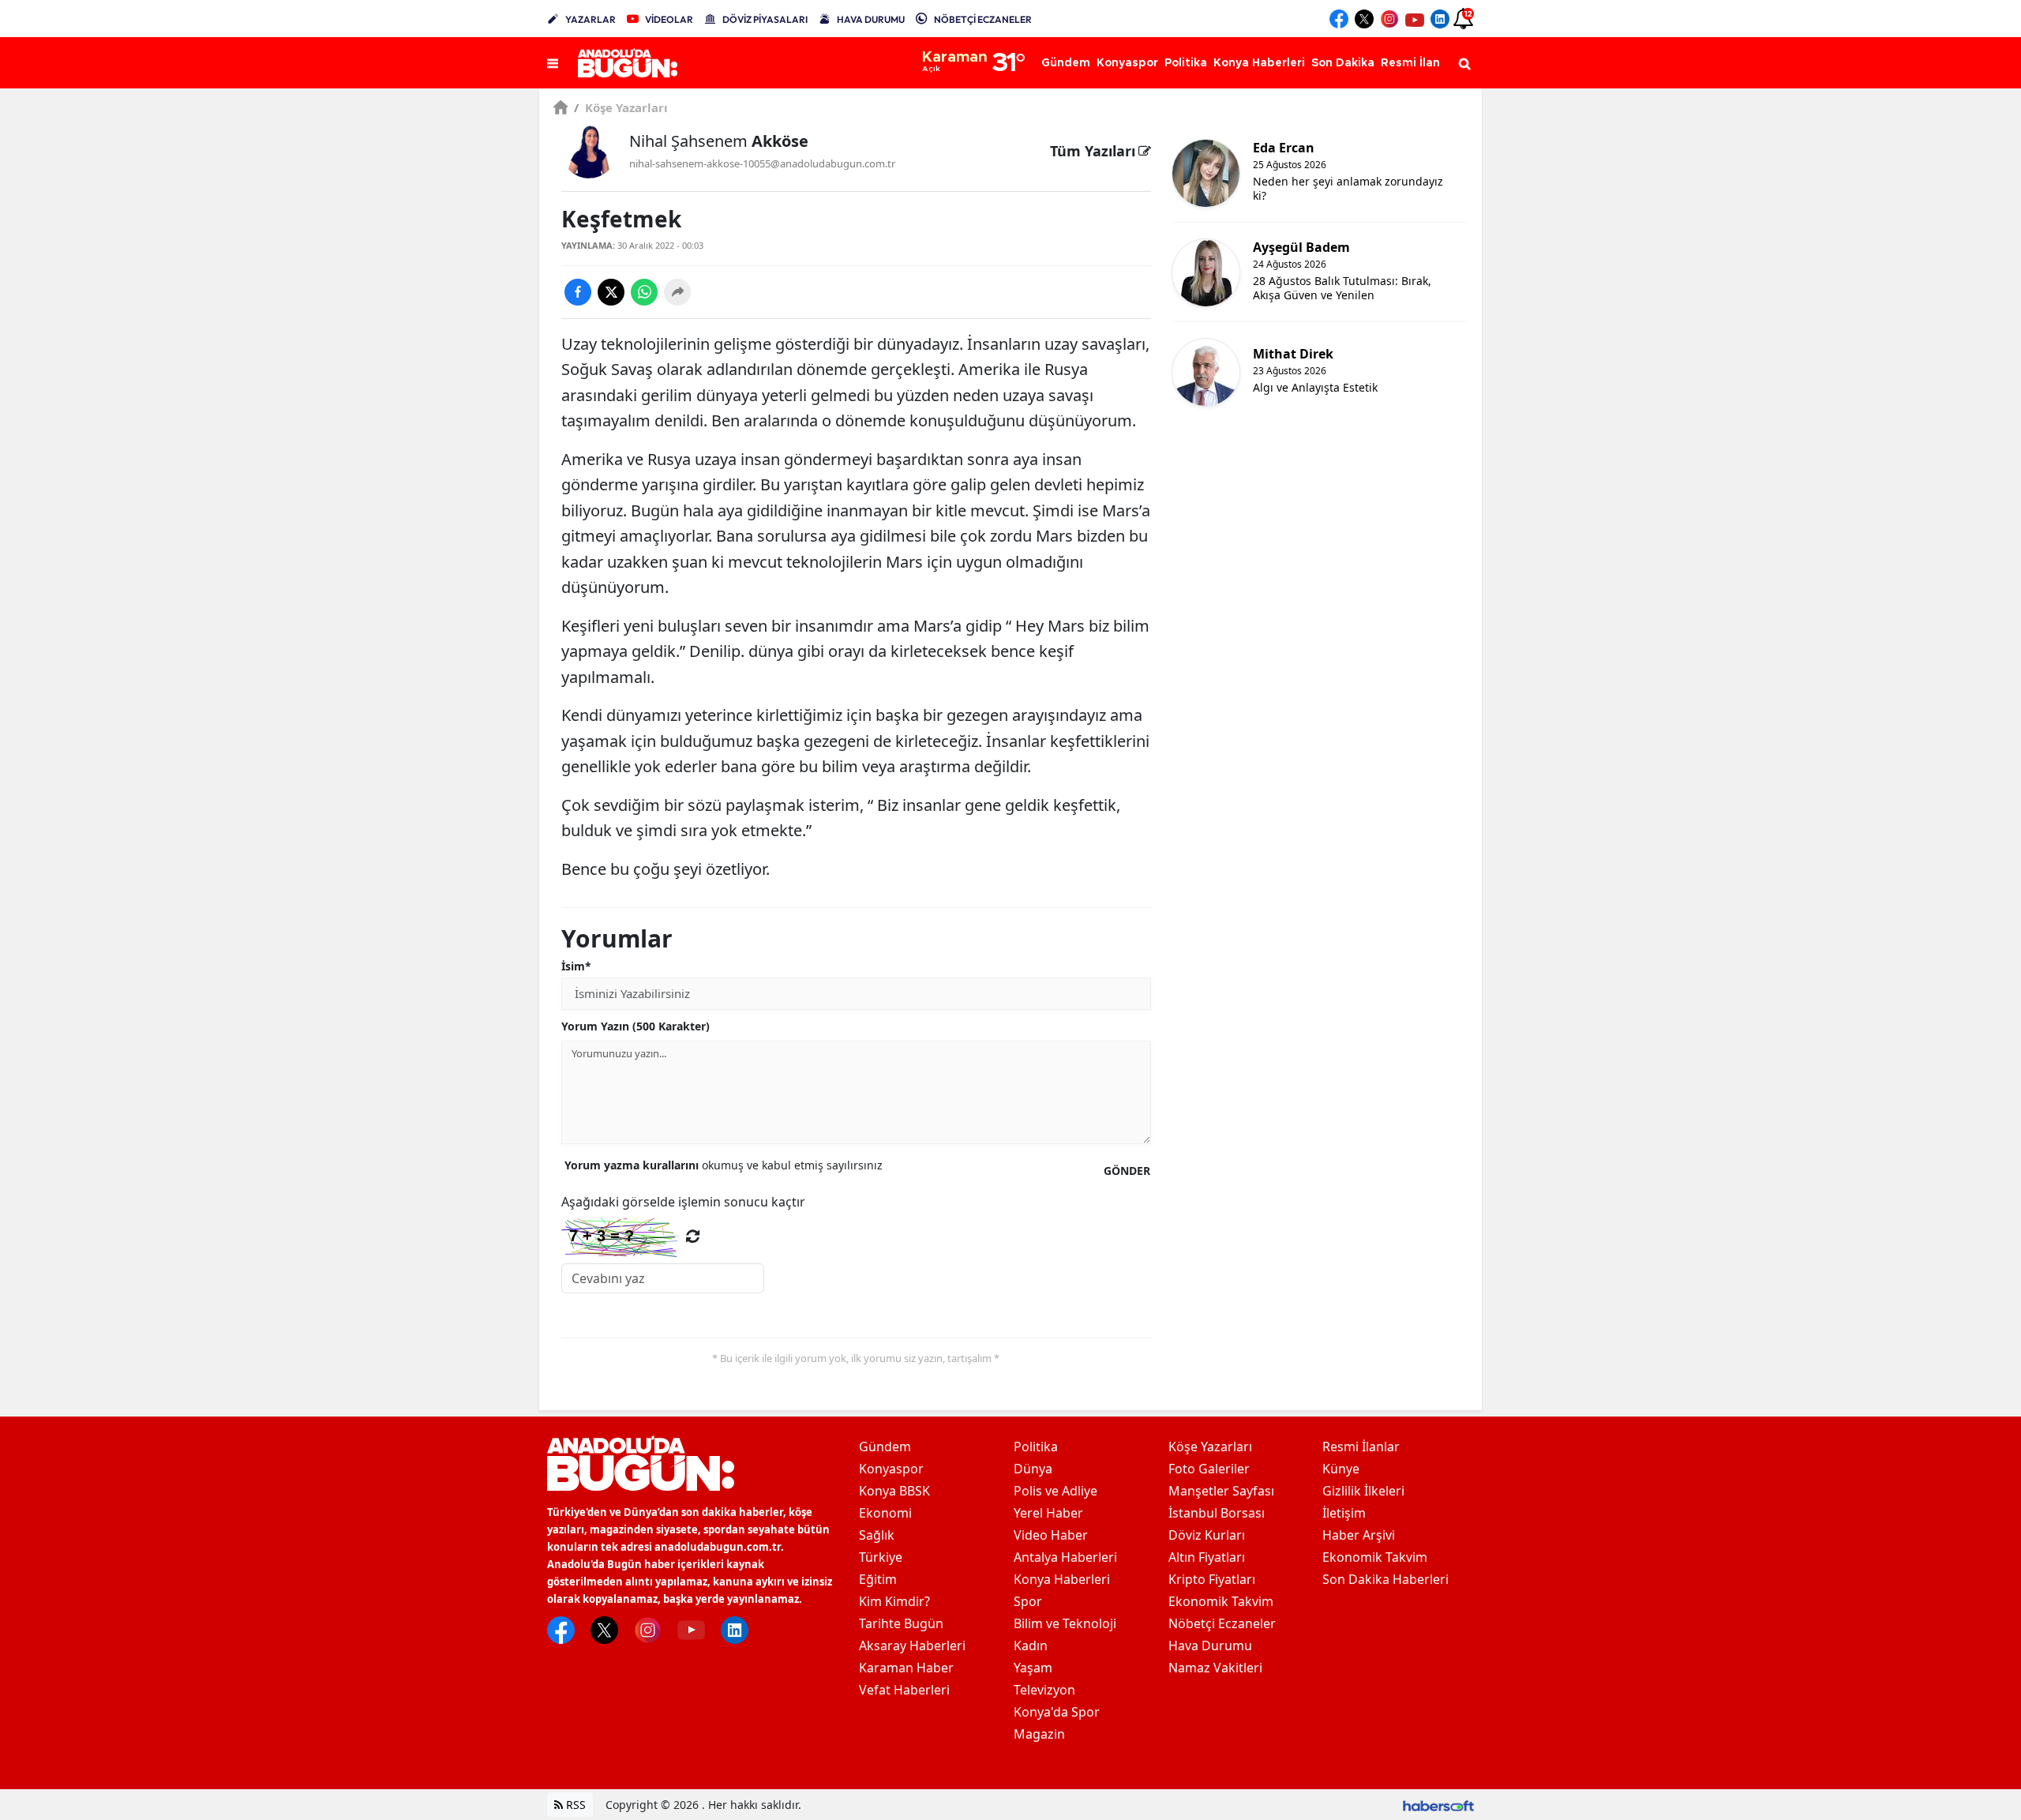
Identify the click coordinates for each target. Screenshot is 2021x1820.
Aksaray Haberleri (912, 1646)
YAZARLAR (591, 19)
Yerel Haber (1048, 1513)
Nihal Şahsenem (719, 141)
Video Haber (1051, 1535)
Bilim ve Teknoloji (1065, 1623)
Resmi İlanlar (1361, 1447)
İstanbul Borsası (1217, 1513)
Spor (1028, 1601)
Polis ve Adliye (1055, 1491)
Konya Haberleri (1062, 1579)
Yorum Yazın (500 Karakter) (636, 1026)
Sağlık (877, 1535)
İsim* (576, 966)
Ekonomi (885, 1513)
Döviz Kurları (1207, 1535)
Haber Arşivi (1359, 1535)
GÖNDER (1127, 1171)
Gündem (885, 1447)
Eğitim (878, 1579)
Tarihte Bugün (901, 1623)
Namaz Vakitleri (1215, 1668)
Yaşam (1033, 1668)
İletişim (1344, 1513)
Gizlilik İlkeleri (1363, 1491)
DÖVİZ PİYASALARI (765, 19)
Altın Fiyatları (1207, 1557)
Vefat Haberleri (904, 1690)
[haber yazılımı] (1438, 1805)
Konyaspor (891, 1469)
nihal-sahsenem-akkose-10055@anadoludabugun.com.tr (762, 163)
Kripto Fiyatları (1212, 1579)
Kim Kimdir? (894, 1601)
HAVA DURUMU (871, 19)
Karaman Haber (906, 1668)
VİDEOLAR (669, 19)
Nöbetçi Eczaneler (1222, 1623)
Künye (1341, 1469)
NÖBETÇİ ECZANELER (983, 19)
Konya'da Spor (1057, 1712)
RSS (574, 1805)
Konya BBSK (894, 1491)
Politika (1036, 1447)
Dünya (1033, 1469)
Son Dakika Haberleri (1385, 1579)
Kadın (1031, 1646)
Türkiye (881, 1557)
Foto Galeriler (1209, 1469)
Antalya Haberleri (1065, 1557)
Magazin (1039, 1734)
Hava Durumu (1210, 1646)
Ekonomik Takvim (1221, 1601)
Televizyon (1044, 1690)
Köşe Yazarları (621, 107)
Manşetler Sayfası (1221, 1491)
